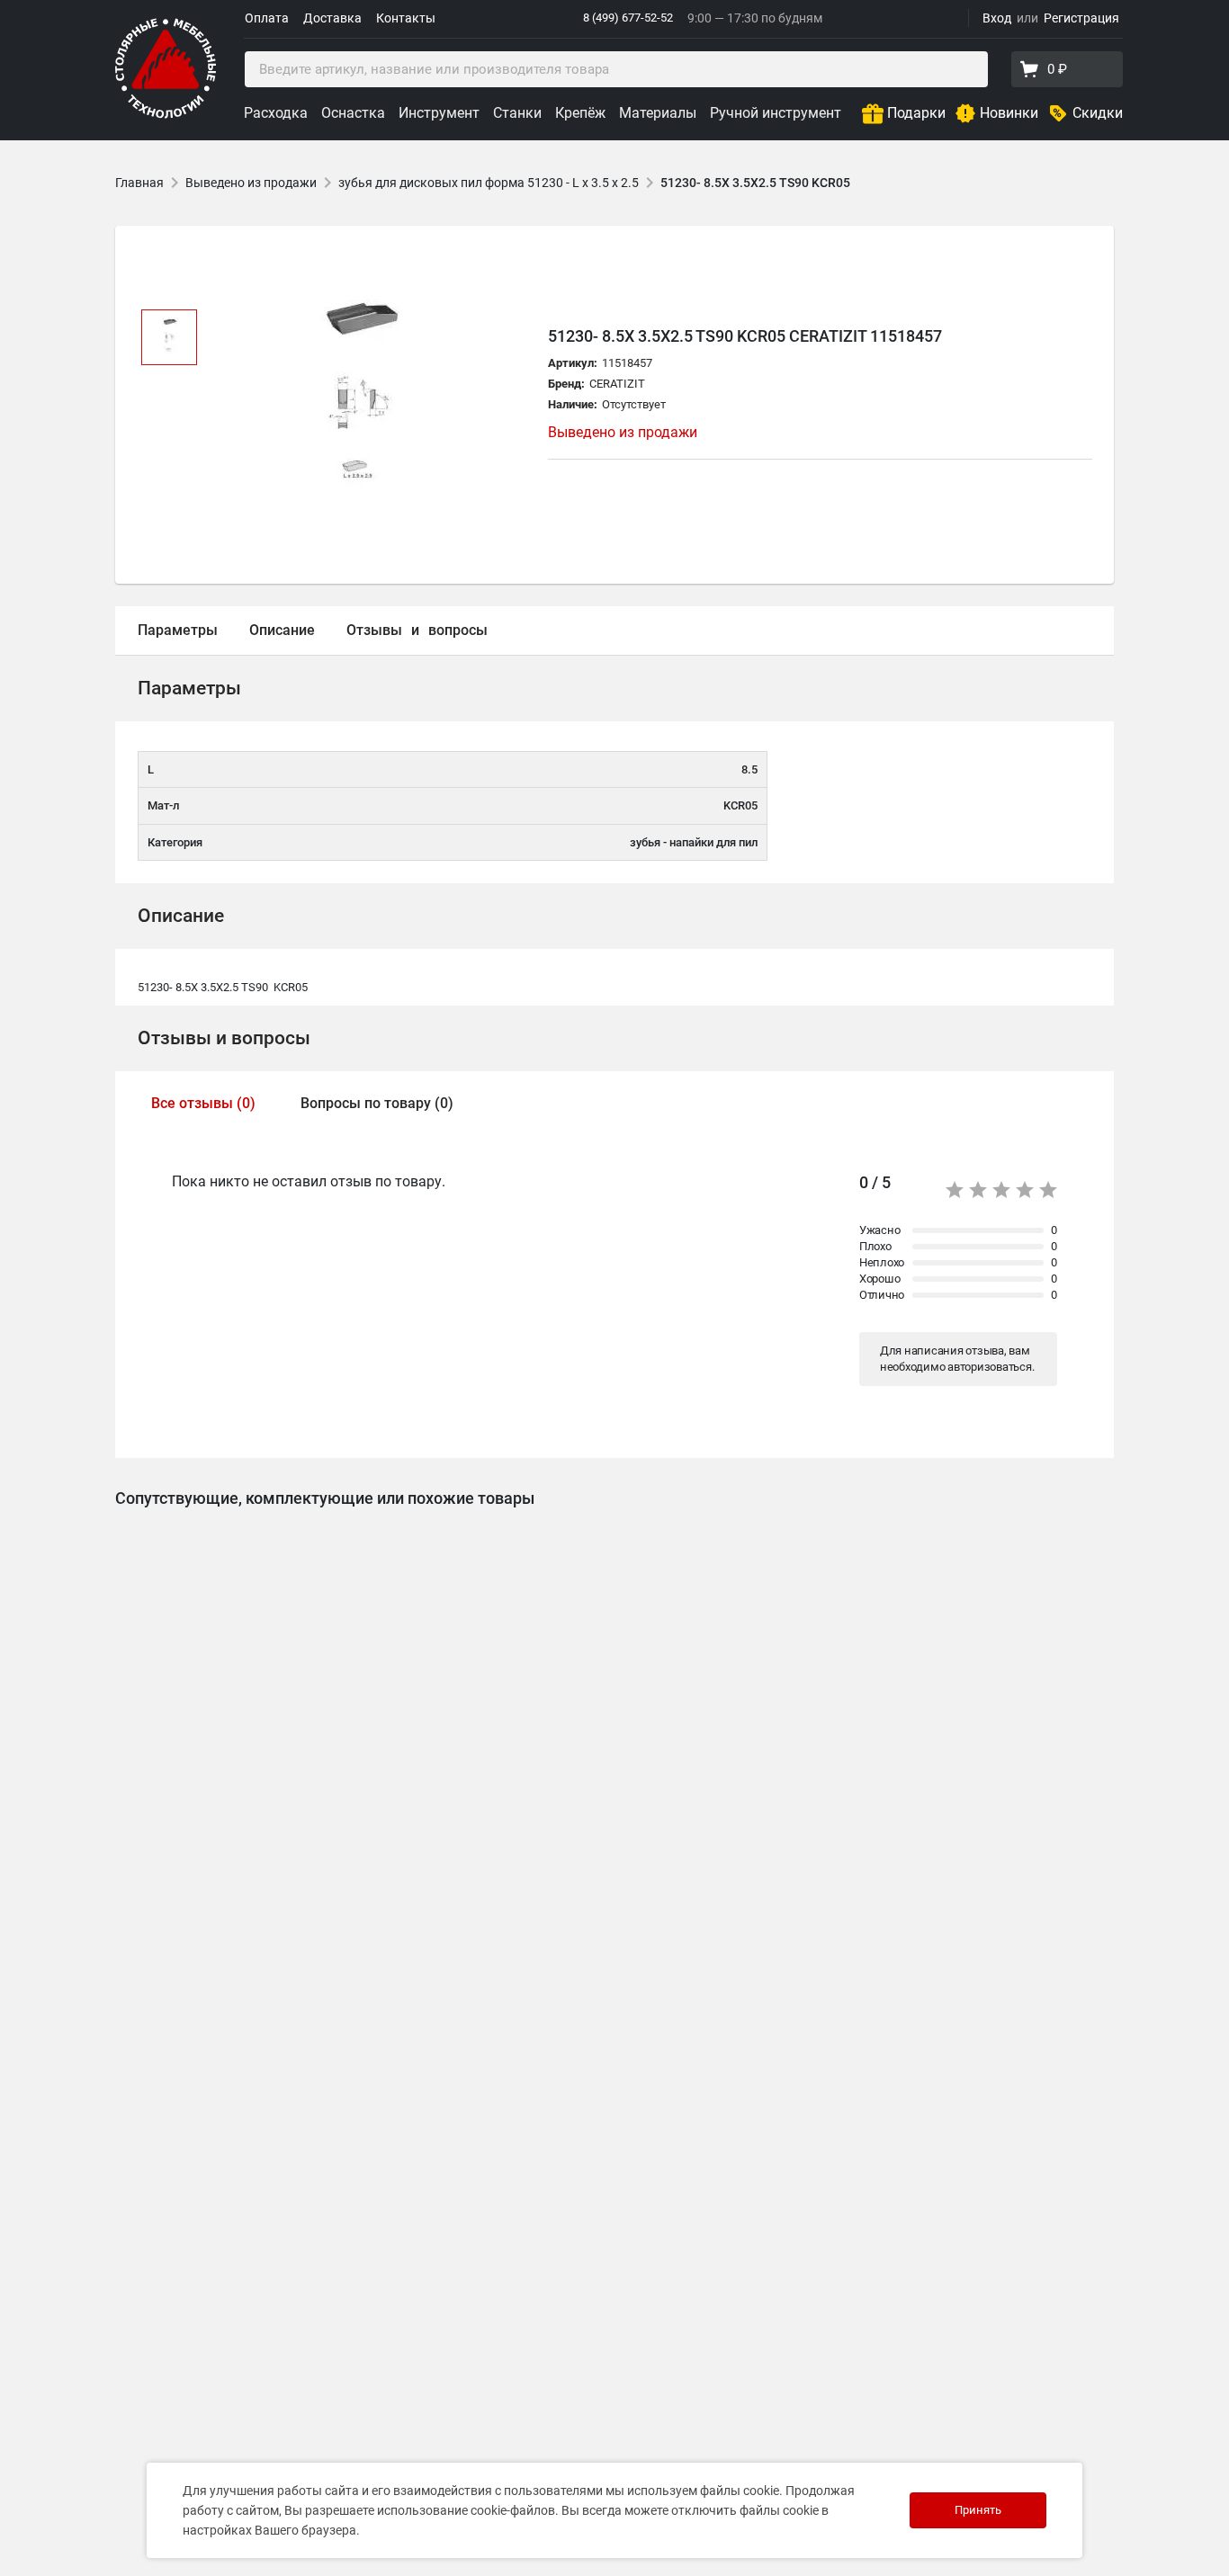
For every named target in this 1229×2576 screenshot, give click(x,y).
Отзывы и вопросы (224, 1038)
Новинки (1009, 113)
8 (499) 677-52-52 (628, 18)
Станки (517, 113)
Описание (282, 630)
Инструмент (439, 113)
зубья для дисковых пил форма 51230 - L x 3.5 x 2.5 (489, 183)
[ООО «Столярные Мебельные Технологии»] (166, 115)
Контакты (406, 18)
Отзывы (374, 630)
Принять (978, 2510)
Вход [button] (997, 18)
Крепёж (580, 113)
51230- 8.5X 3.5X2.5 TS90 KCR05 (755, 183)
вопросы (458, 630)
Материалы (658, 113)
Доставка (332, 18)
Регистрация (1081, 18)
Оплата (267, 18)
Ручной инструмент (776, 113)
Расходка (276, 113)
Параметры (178, 630)
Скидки (1098, 113)
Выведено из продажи (251, 183)
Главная (139, 183)
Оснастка (353, 113)
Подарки (916, 113)
